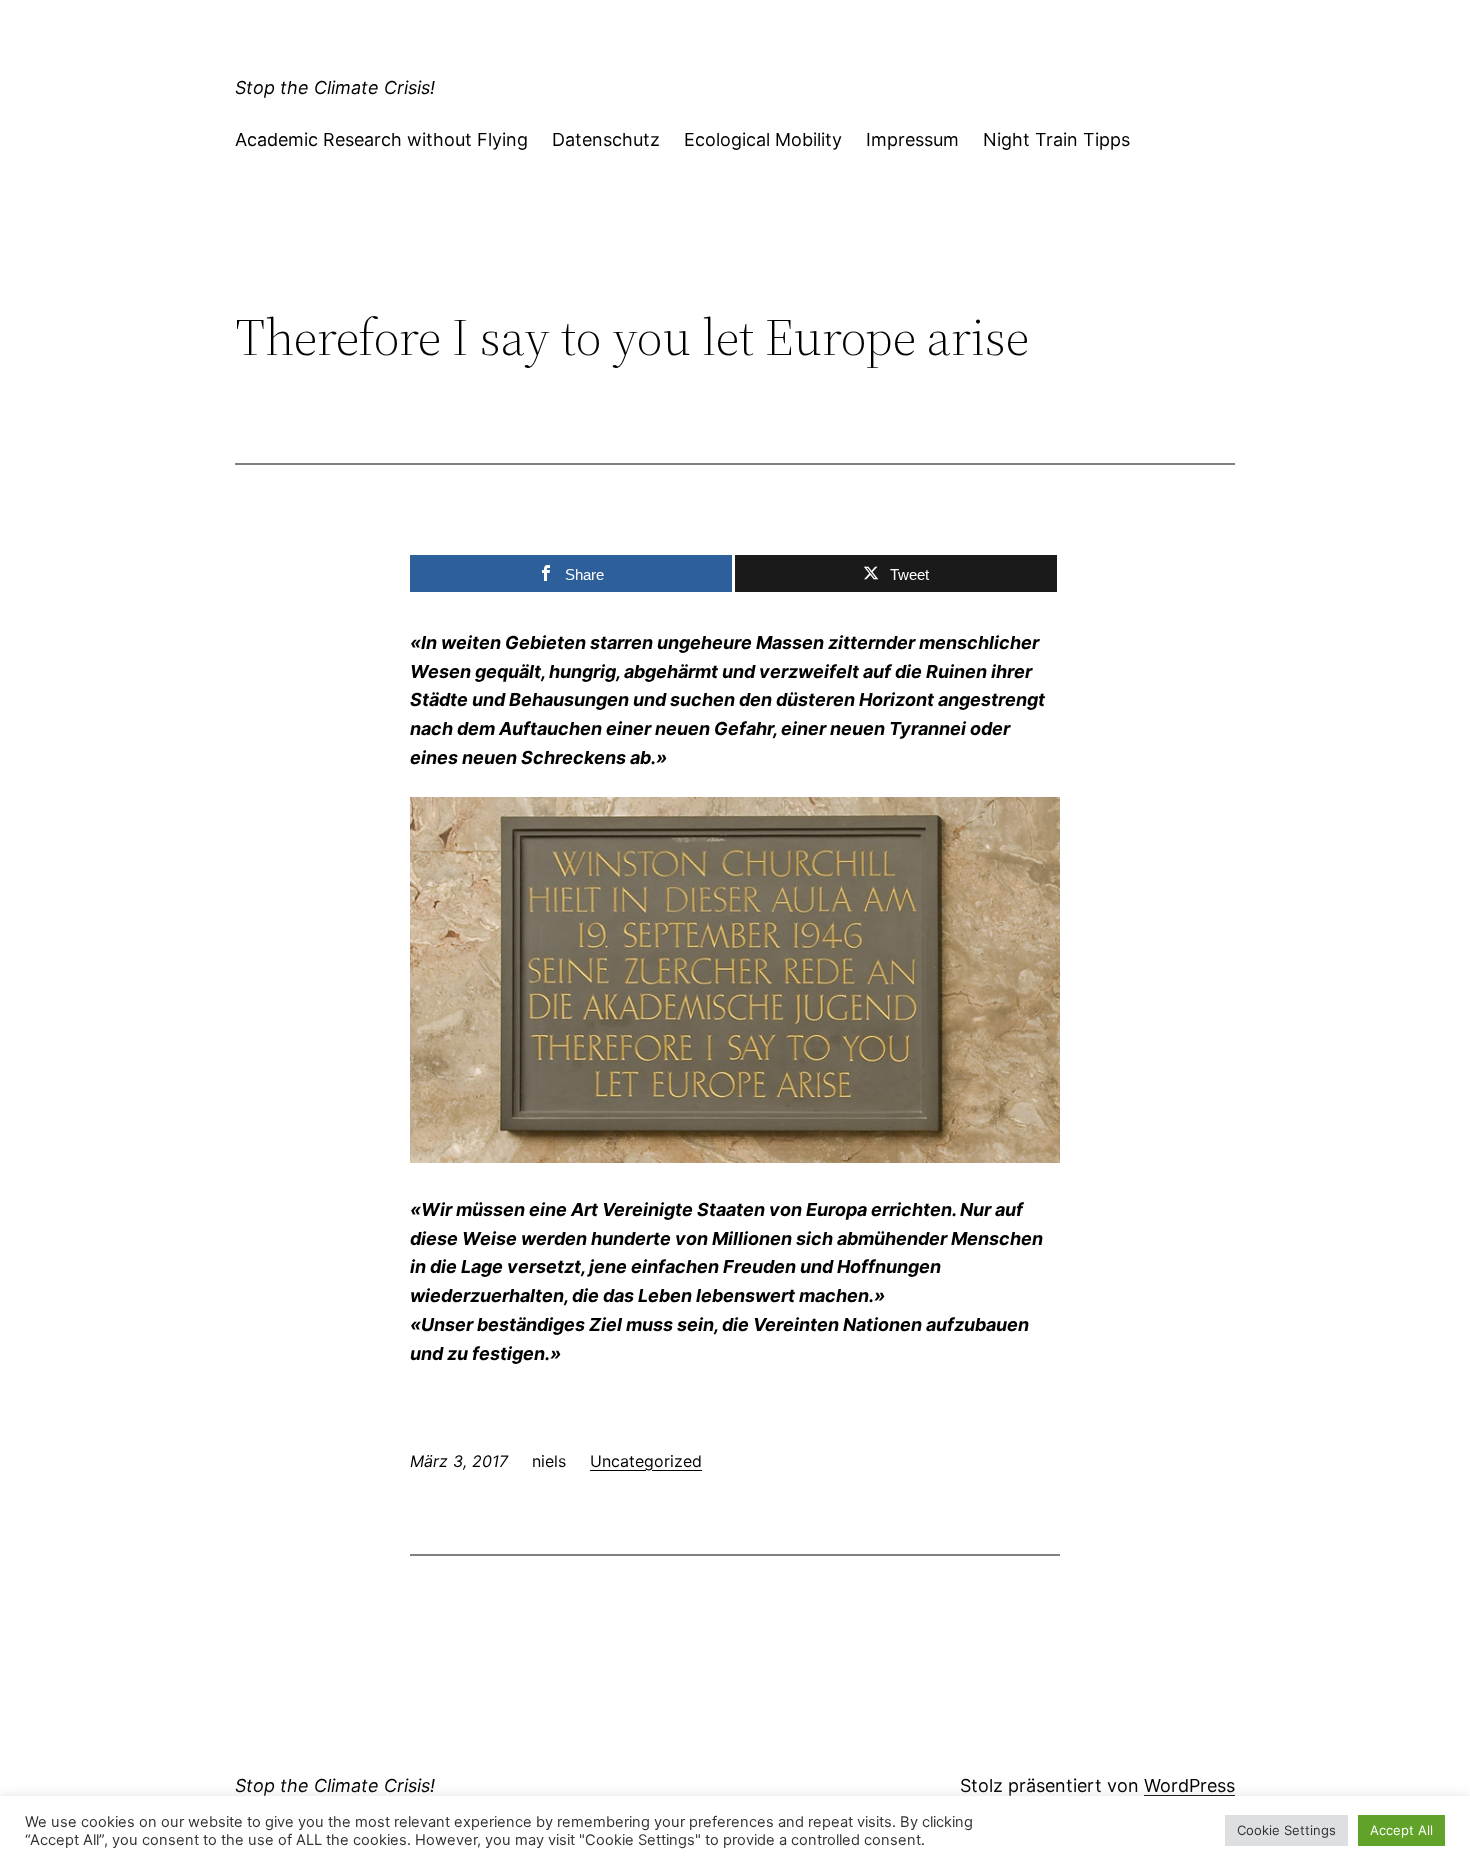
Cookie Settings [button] (1286, 1830)
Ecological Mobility (763, 139)
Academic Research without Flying (381, 139)
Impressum (912, 139)
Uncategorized (646, 1461)
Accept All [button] (1401, 1830)
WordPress (1189, 1785)
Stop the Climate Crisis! (335, 87)
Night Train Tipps (1056, 139)
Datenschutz (606, 139)
